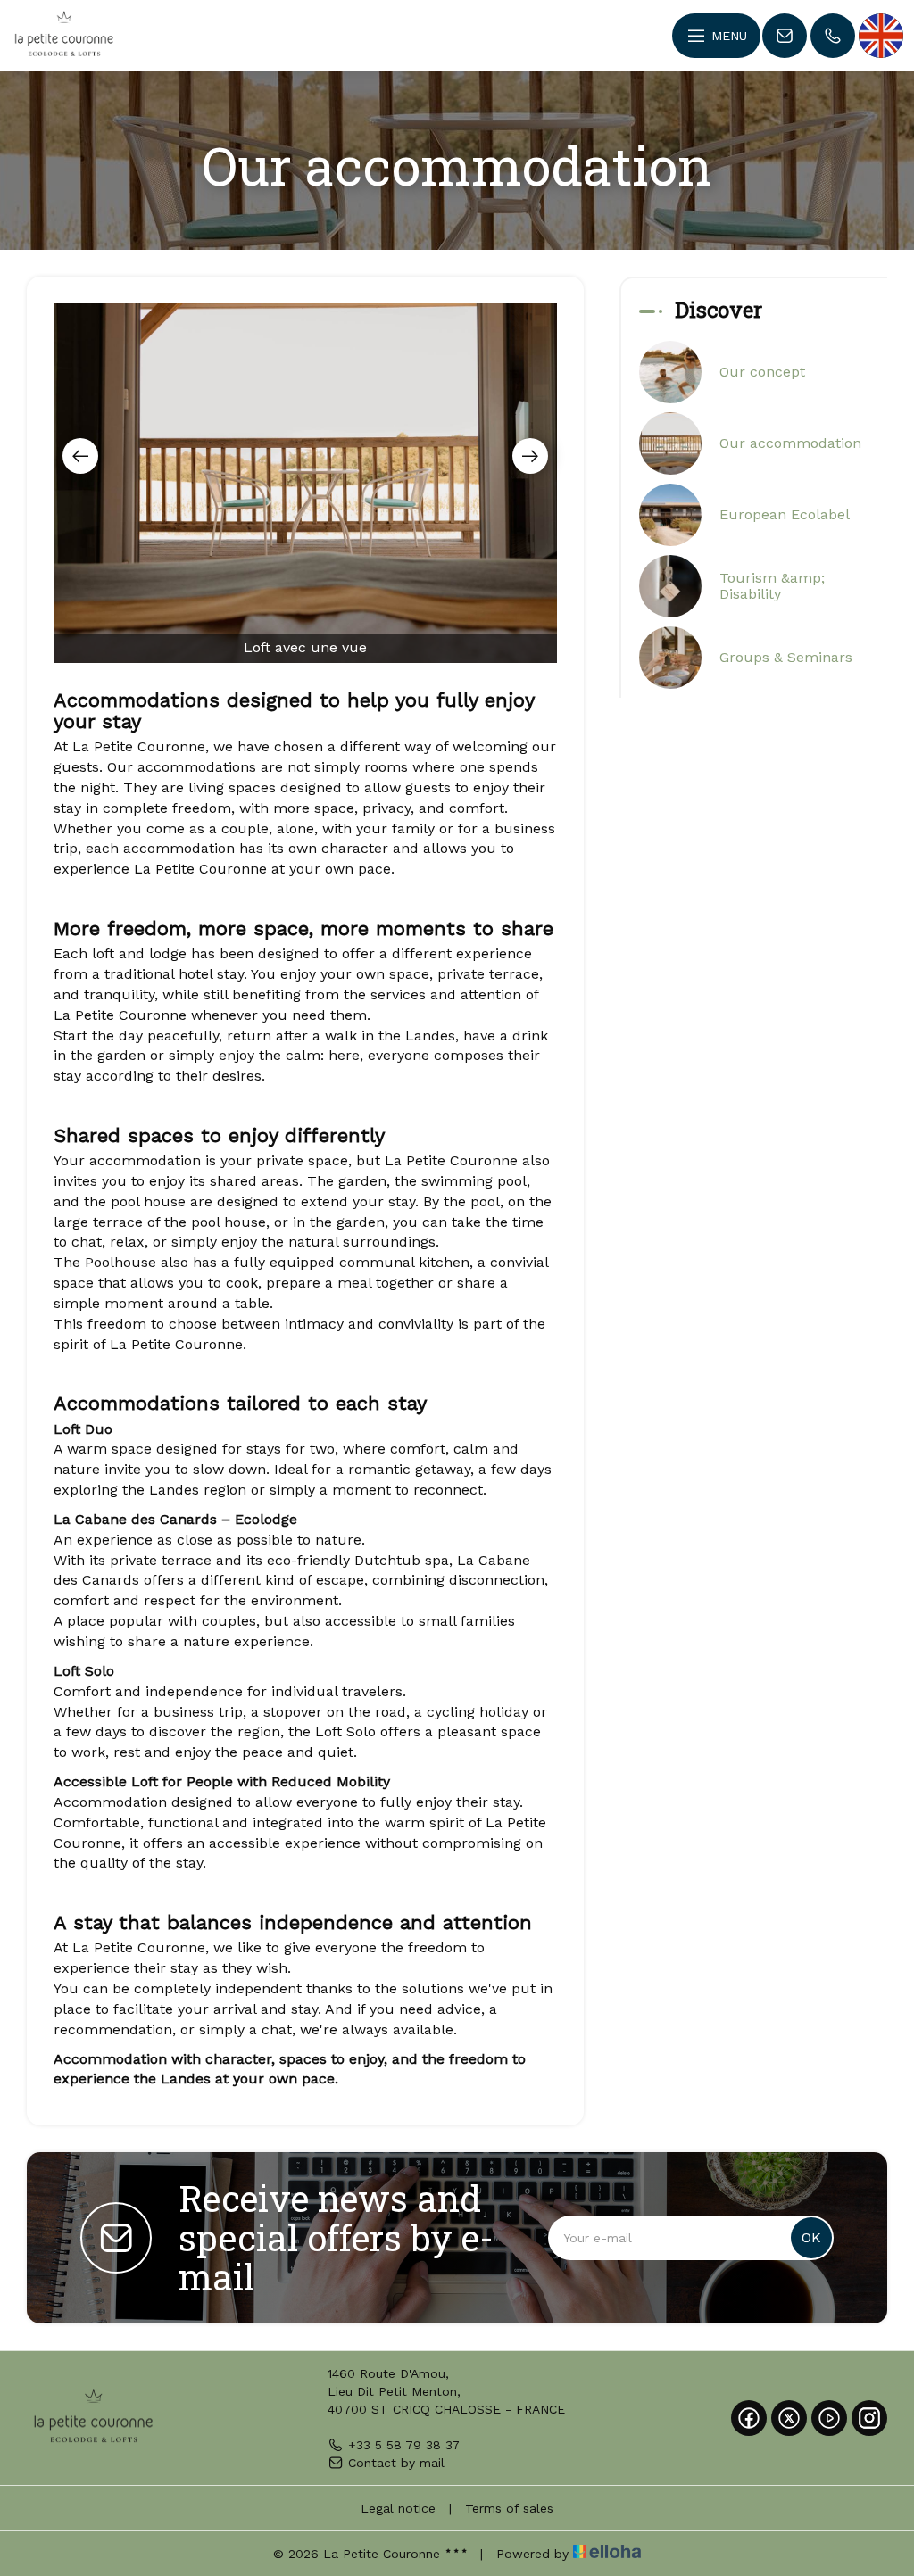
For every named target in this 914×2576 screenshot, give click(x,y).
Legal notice (398, 2508)
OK (811, 2237)
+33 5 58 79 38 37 (404, 2445)
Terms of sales (509, 2508)
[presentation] (80, 456)
